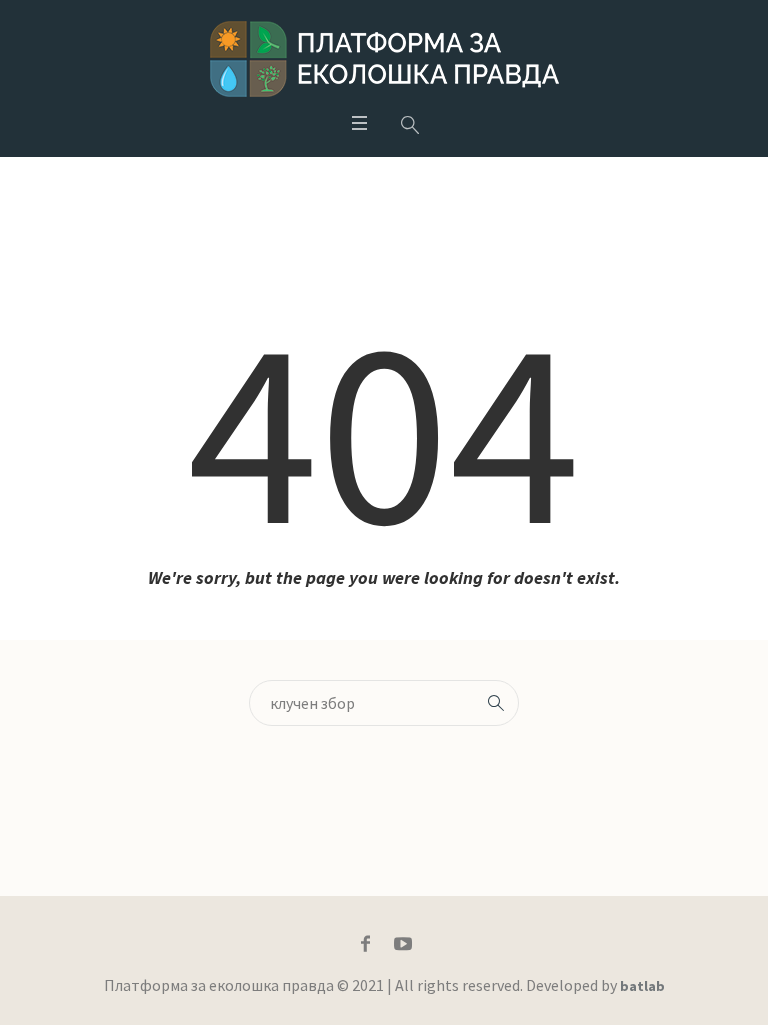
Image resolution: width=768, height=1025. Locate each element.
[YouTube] (403, 944)
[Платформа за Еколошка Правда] (384, 59)
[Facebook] (366, 944)
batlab (642, 986)
